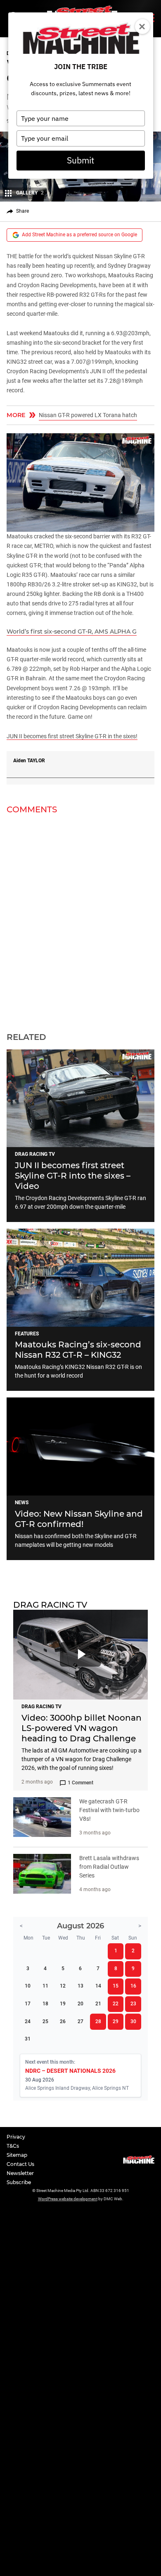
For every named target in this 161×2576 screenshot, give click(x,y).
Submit (80, 160)
